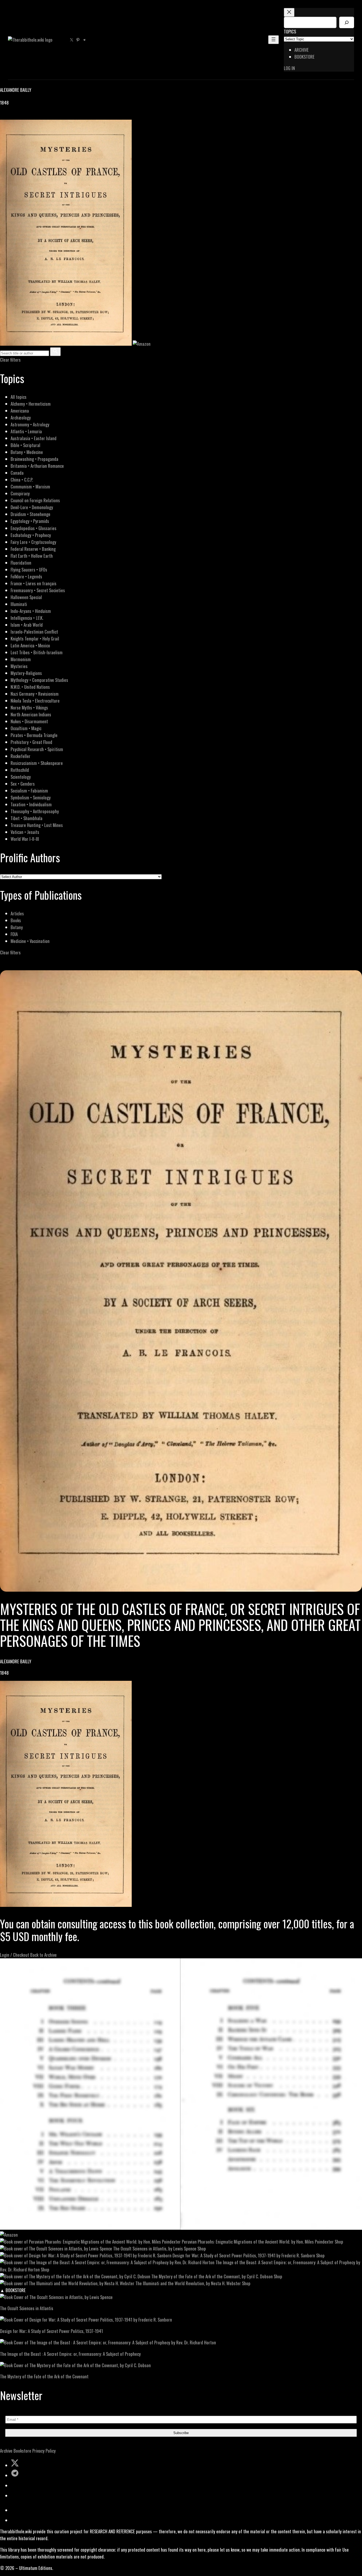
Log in (289, 68)
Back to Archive (43, 1955)
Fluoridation (21, 563)
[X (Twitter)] (10, 116)
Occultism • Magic (26, 728)
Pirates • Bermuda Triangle (34, 735)
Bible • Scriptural (25, 445)
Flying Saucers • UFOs (29, 570)
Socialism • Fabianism (29, 791)
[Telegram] (22, 116)
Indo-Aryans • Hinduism (31, 611)
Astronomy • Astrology (30, 424)
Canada (17, 473)
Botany (17, 927)
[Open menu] (273, 40)
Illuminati (19, 604)
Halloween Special (26, 597)
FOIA (14, 934)
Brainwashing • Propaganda (34, 459)
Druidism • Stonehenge (30, 514)
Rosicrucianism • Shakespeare (37, 763)
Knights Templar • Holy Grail (35, 638)
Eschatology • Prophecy (31, 535)
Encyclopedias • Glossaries (34, 528)
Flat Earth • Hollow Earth (32, 556)
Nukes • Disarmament (29, 721)
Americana (20, 411)
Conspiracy (20, 493)
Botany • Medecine (27, 452)
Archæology (21, 417)
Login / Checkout (15, 1955)
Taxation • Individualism (31, 804)
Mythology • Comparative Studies (39, 680)
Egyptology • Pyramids (30, 521)
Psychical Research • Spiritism (37, 749)
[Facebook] (3, 116)
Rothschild (20, 770)
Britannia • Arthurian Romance (37, 466)
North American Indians (31, 714)
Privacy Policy (44, 2451)
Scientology (21, 777)
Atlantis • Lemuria (26, 431)
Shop (339, 2242)
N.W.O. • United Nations (30, 687)
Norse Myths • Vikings (29, 707)
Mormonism (21, 659)
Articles (17, 913)
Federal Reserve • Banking (33, 549)
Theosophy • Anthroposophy (35, 811)
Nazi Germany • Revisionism (35, 694)
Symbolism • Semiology (31, 797)
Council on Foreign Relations (35, 500)
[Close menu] (289, 12)
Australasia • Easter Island (34, 438)
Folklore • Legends (26, 576)
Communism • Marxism (30, 486)
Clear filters (10, 360)
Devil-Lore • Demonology (32, 507)
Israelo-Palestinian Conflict (34, 632)
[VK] (16, 116)
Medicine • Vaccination (30, 941)
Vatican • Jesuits (25, 832)
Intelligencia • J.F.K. (27, 618)
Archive (6, 2451)
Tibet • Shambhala (27, 818)
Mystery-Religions (26, 673)
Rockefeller (21, 756)
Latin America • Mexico (30, 645)
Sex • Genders (23, 784)
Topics (290, 31)
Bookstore (22, 2451)
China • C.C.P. (22, 480)
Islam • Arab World (27, 625)
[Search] (347, 22)
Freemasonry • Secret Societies (38, 590)
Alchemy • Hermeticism (31, 404)
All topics (19, 397)
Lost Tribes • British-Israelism (37, 652)
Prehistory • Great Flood (31, 742)
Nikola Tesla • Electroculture (35, 701)
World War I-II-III (25, 839)
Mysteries (19, 666)
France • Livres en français (34, 583)
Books (16, 920)
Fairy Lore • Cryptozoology (33, 542)
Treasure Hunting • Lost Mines (37, 825)
